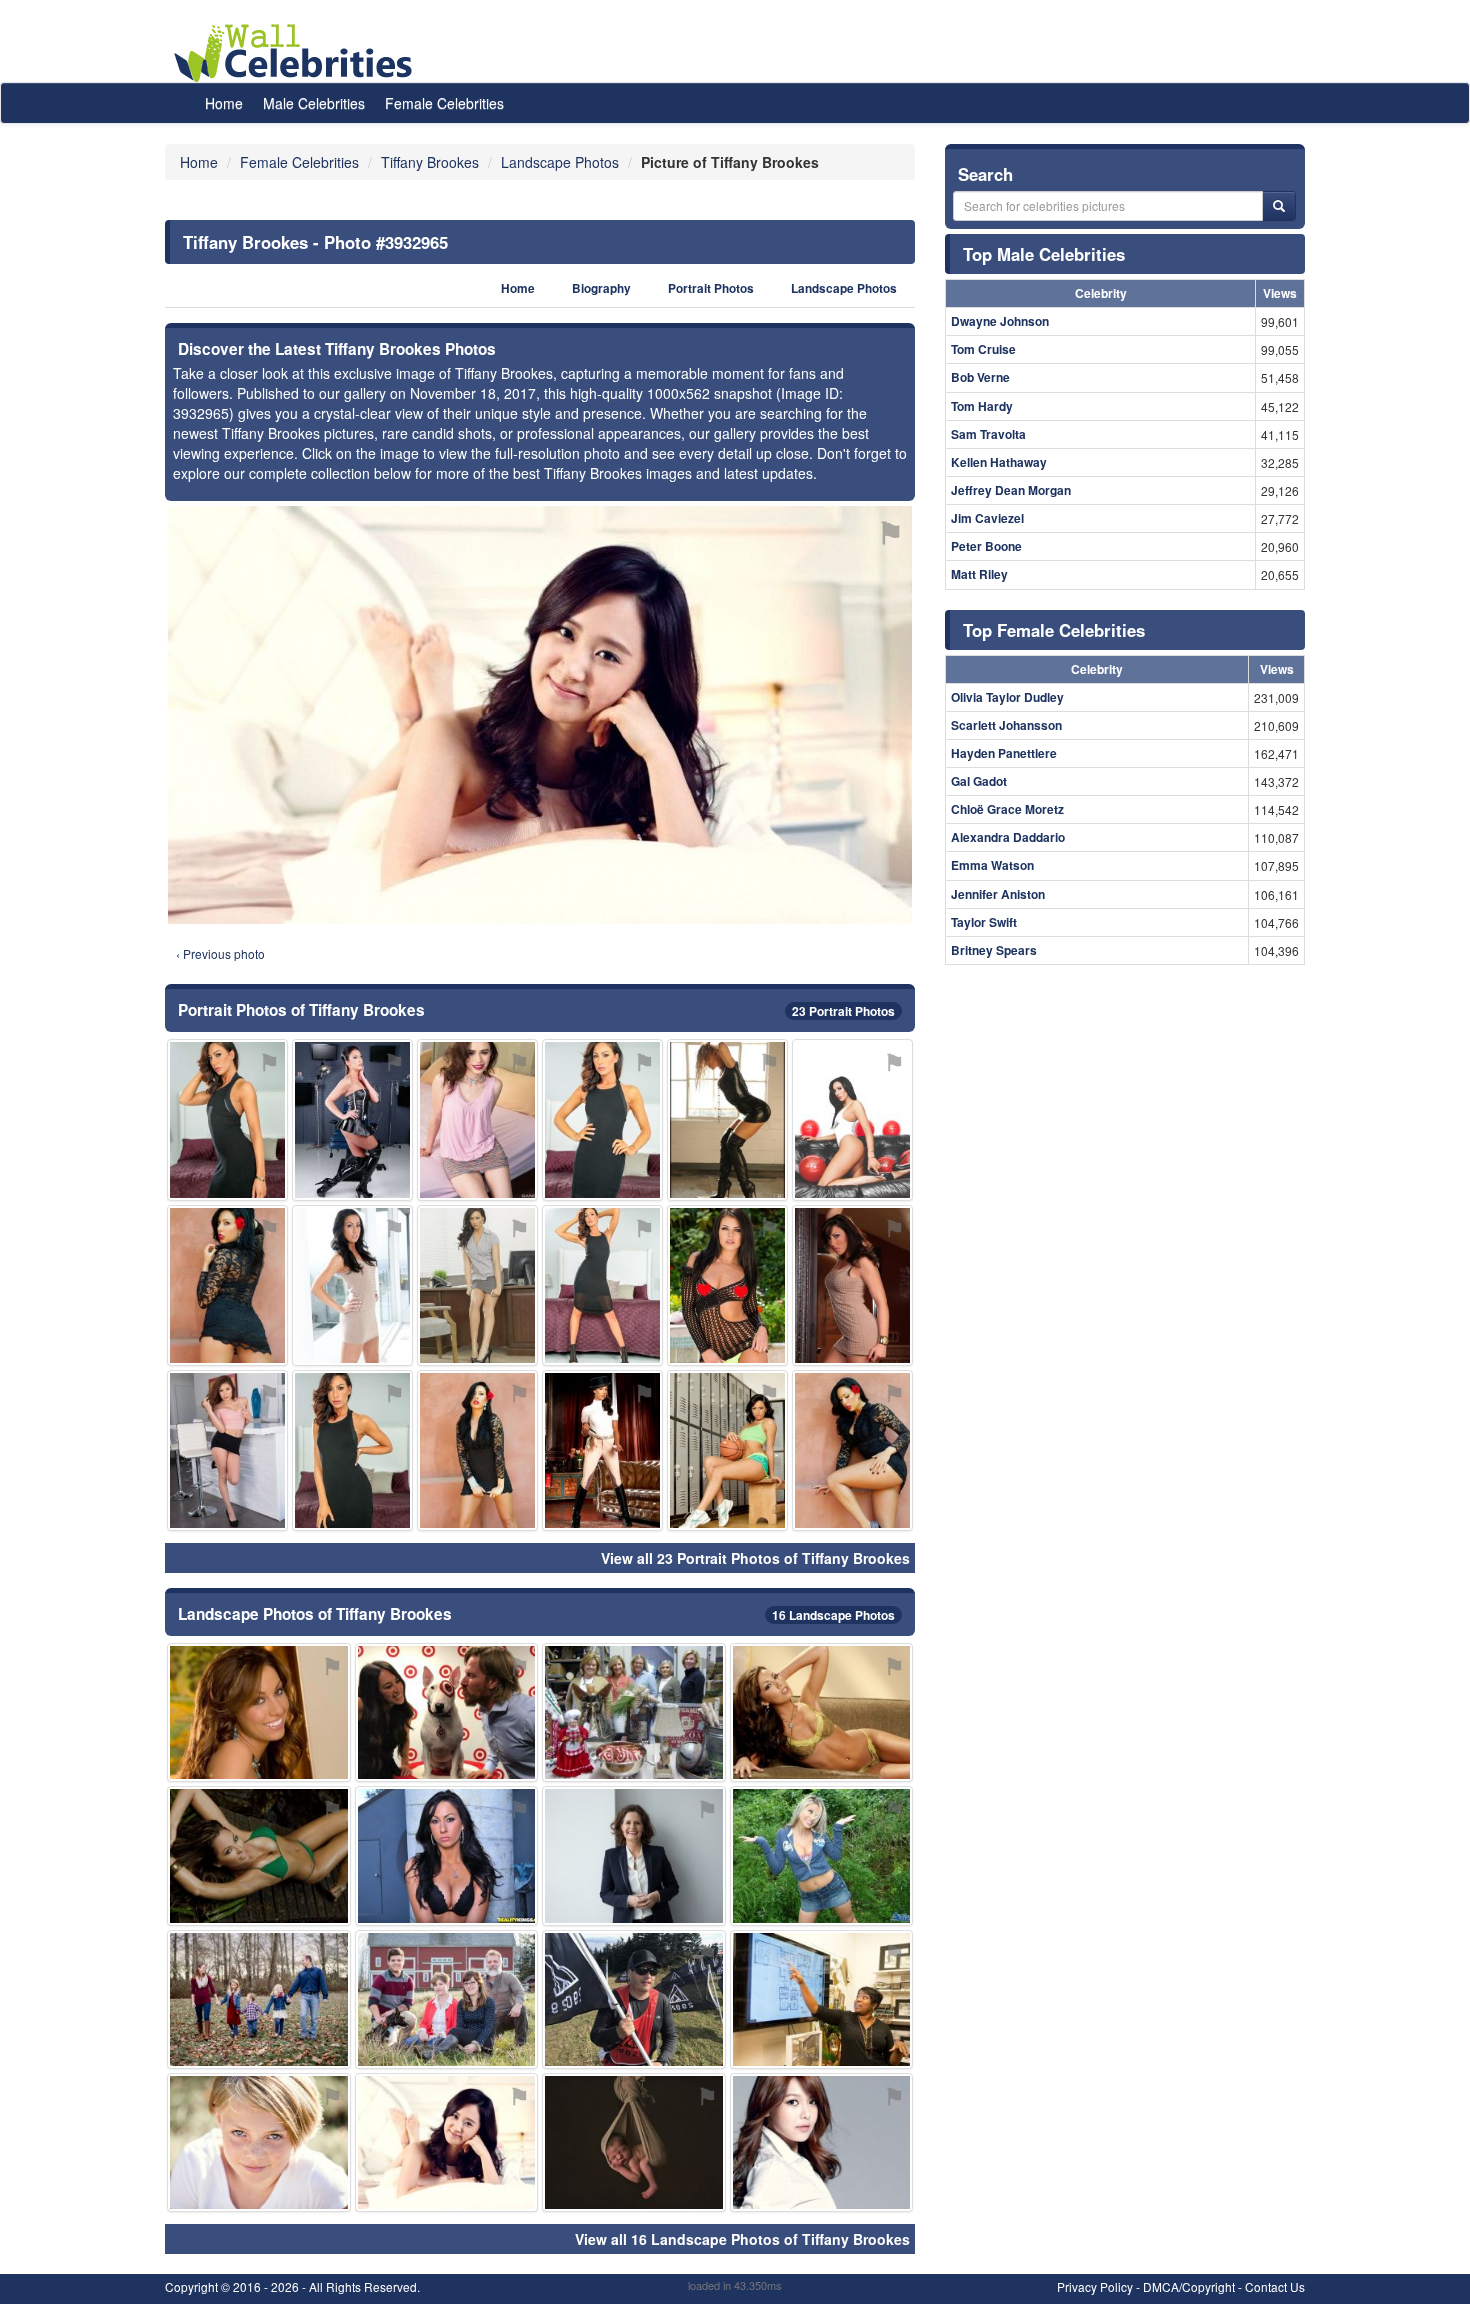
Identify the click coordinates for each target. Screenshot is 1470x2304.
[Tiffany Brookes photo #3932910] (602, 1450)
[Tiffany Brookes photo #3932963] (822, 1855)
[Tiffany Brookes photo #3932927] (259, 1712)
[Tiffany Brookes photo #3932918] (852, 1285)
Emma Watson (992, 865)
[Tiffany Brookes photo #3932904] (602, 1119)
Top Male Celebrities (1044, 254)
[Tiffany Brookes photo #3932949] (822, 2142)
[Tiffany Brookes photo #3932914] (727, 1450)
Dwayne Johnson (1000, 321)
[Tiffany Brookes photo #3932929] (447, 1712)
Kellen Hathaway (999, 462)
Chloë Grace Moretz (1007, 809)
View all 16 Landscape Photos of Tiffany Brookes (742, 2239)
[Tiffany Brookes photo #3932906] (352, 1285)
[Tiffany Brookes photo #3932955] (634, 2142)
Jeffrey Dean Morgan (1011, 490)
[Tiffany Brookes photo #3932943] (727, 1119)
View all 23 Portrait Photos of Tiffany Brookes (755, 1558)
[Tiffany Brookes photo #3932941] (259, 2142)
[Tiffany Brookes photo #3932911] (477, 1285)
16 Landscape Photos (833, 1615)
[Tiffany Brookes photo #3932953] (227, 1450)
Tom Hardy (982, 406)
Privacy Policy (1095, 2286)
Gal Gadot (979, 781)
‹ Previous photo (220, 953)
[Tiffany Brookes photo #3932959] (634, 1999)
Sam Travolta (988, 434)
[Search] (1279, 206)
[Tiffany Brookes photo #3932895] (852, 1450)
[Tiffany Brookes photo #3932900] (227, 1285)
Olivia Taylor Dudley (1007, 697)
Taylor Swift (984, 922)
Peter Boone (986, 546)
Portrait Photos (711, 288)
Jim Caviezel (987, 518)
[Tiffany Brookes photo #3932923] (352, 1119)
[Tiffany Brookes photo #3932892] (852, 1119)
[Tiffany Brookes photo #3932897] (227, 1119)
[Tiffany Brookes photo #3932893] (822, 1712)
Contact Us (1275, 2286)
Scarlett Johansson (1006, 725)
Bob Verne (980, 377)
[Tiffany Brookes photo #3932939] (822, 1999)
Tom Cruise (983, 349)
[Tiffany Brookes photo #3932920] (259, 1999)
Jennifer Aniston (998, 894)
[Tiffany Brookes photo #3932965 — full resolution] (540, 715)
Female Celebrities (444, 103)
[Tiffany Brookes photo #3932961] (477, 1119)
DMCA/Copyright (1189, 2286)
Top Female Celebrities (1054, 630)
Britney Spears (994, 950)
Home (224, 103)
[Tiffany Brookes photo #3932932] (634, 1712)
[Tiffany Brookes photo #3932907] (352, 1450)
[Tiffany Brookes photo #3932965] (447, 2142)
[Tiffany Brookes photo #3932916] (727, 1285)
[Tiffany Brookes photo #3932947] (259, 1855)
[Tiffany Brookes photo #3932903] (477, 1450)
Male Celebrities (314, 103)
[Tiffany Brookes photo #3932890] (602, 1285)
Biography (601, 288)
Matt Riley (979, 574)
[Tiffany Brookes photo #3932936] (634, 1855)
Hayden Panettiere (1004, 753)
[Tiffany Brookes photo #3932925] (447, 1999)
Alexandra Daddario (1008, 837)
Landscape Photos (844, 288)
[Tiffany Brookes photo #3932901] (447, 1855)
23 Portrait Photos (843, 1011)
